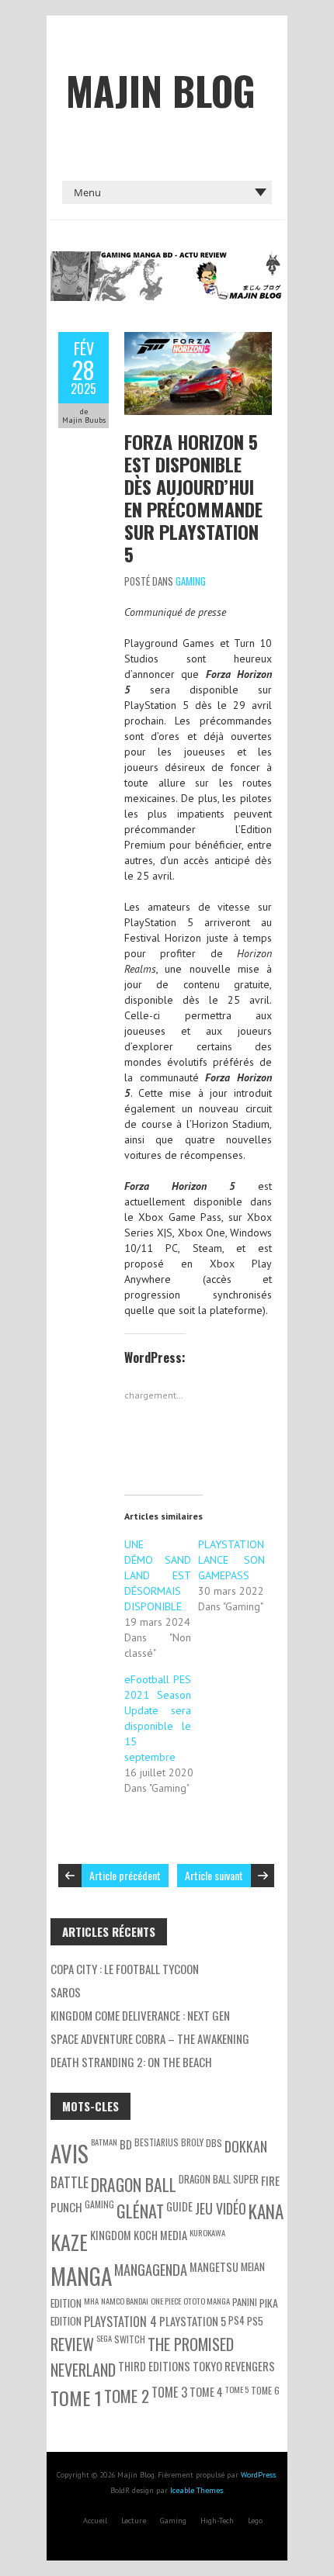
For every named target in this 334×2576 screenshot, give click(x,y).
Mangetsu (214, 2267)
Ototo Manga (207, 2301)
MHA (91, 2301)
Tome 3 (169, 2392)
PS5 (255, 2320)
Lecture (134, 2521)
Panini (245, 2302)
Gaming (191, 581)
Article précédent (125, 1875)
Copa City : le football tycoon (125, 1969)
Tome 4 (206, 2392)
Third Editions (154, 2366)
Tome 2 (127, 2396)
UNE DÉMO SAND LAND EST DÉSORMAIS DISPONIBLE (158, 1575)
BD (126, 2144)
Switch (130, 2339)
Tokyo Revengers (234, 2366)
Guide (179, 2206)
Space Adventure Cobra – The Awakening (150, 2038)
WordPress (258, 2475)
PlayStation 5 (193, 2321)
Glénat (140, 2211)
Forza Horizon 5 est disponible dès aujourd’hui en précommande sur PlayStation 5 (193, 498)
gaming (99, 2204)
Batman (104, 2142)
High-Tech (217, 2521)
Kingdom (111, 2235)
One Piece (166, 2301)
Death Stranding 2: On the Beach (131, 2062)
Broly (192, 2142)
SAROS (66, 1992)
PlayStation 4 (120, 2322)
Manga (81, 2275)
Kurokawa (207, 2232)
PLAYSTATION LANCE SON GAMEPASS (231, 1560)
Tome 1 (76, 2398)
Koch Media (160, 2235)
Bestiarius (157, 2142)
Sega (104, 2338)
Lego (255, 2521)
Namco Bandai (125, 2301)
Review (72, 2344)
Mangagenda (151, 2269)
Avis (70, 2153)
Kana (266, 2211)
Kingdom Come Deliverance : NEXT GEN (140, 2015)
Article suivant (214, 1875)
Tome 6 (265, 2390)
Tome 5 (237, 2389)
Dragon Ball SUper (219, 2179)
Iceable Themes (197, 2490)
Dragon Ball (134, 2184)
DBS (214, 2143)
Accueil (95, 2521)
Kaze (69, 2242)
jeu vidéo (221, 2208)
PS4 (237, 2320)
